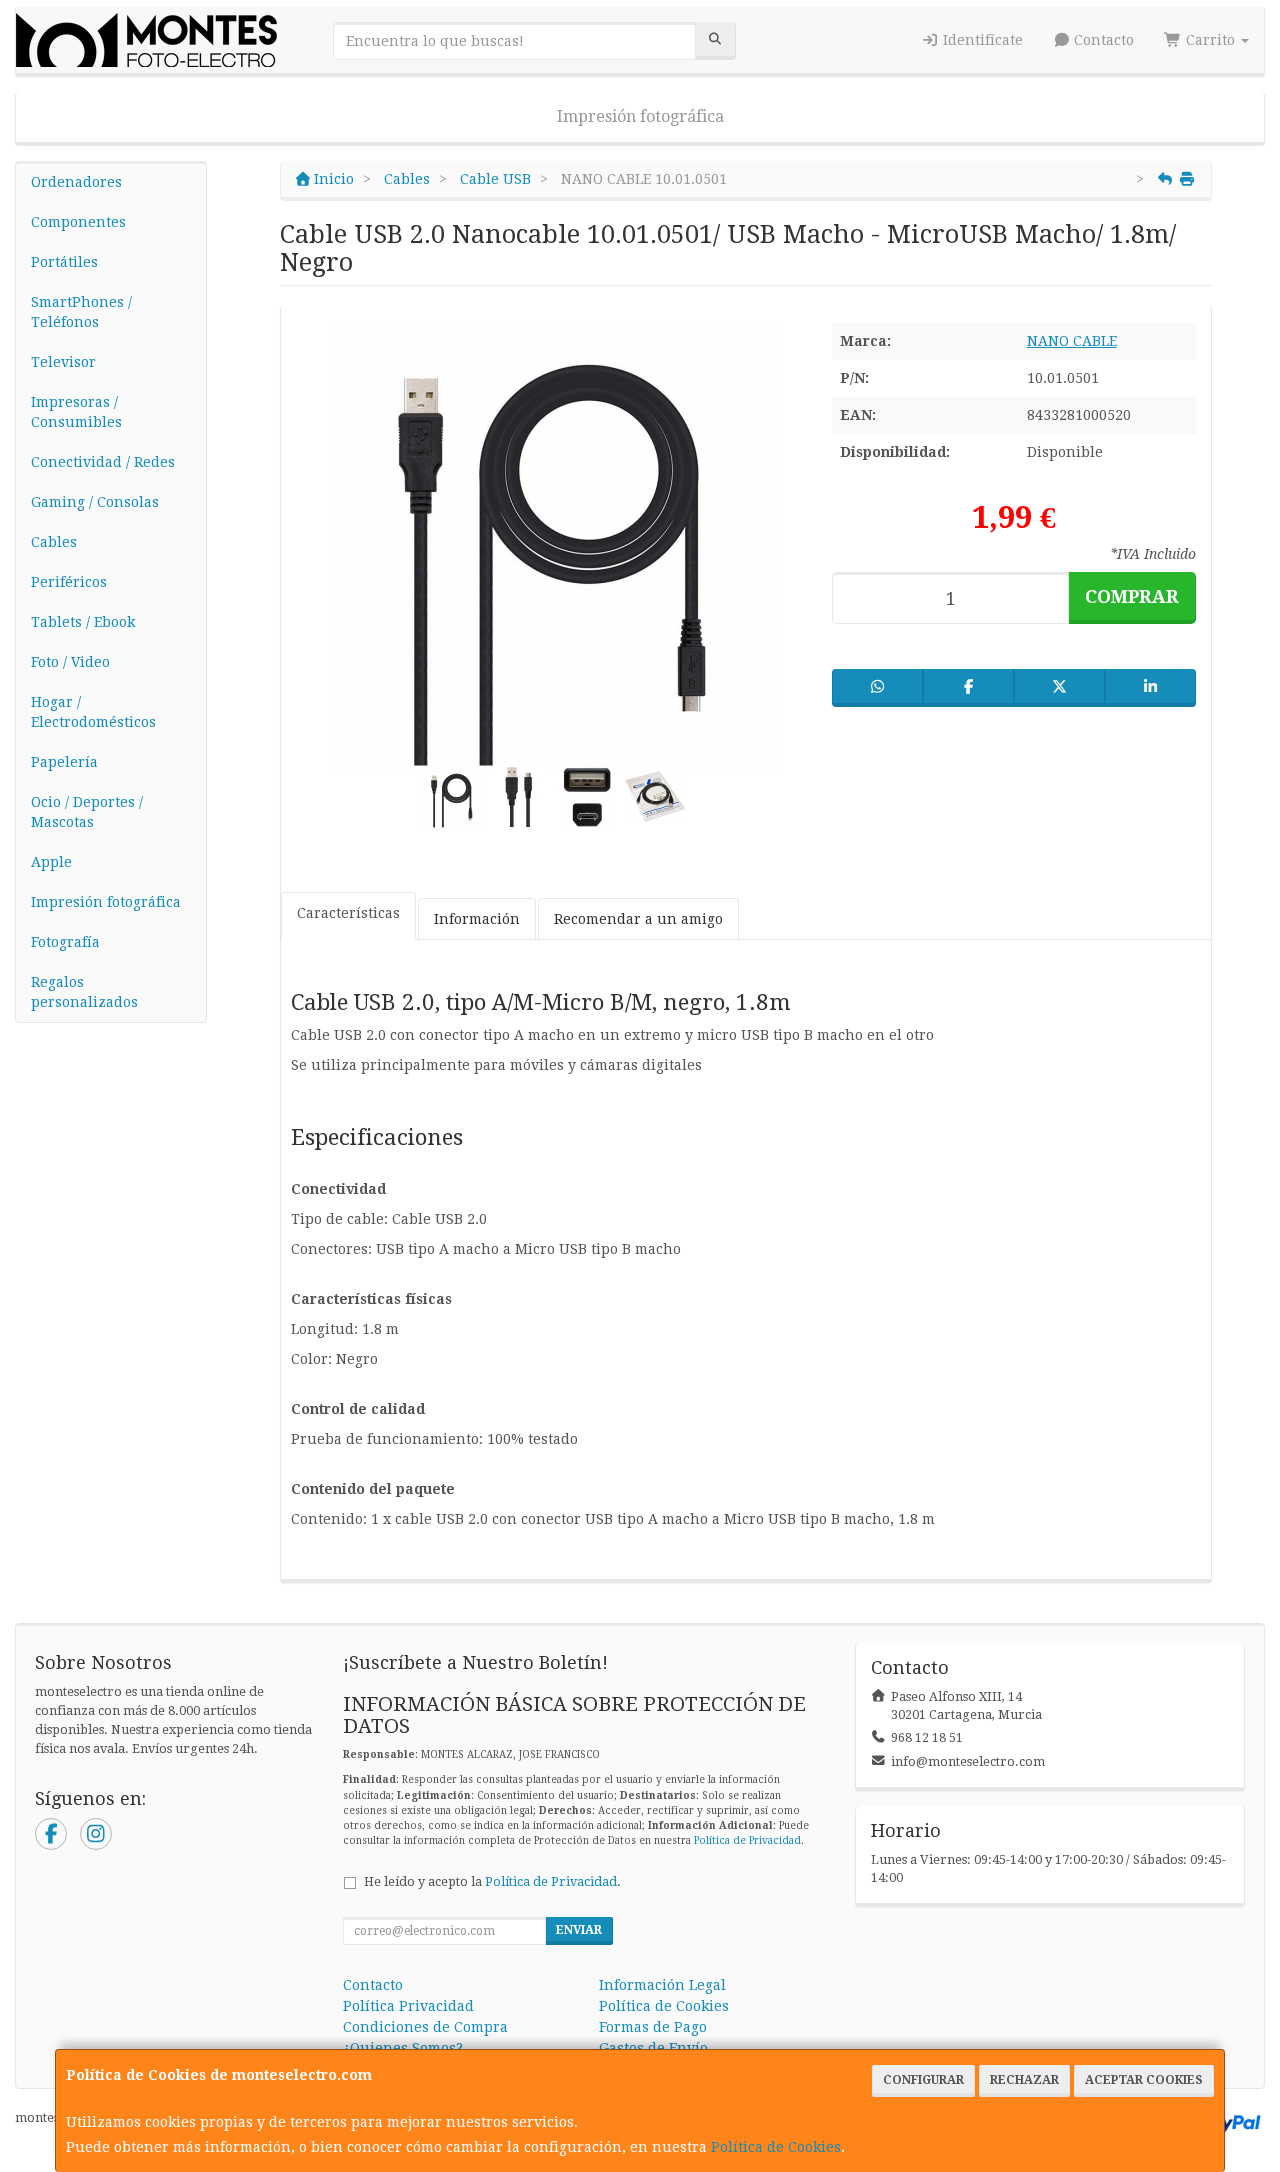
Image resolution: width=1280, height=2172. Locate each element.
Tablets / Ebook (83, 622)
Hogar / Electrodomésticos (93, 712)
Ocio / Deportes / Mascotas (87, 812)
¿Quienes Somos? (403, 2048)
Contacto (1102, 40)
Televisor (63, 362)
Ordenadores (76, 182)
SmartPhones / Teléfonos (81, 312)
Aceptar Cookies (1144, 2080)
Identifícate (981, 40)
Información (477, 919)
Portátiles (64, 262)
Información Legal (662, 1985)
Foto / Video (70, 662)
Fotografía (65, 942)
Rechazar (1024, 2080)
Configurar (923, 2080)
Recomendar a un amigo (638, 919)
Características (348, 913)
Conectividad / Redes (103, 462)
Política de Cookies (776, 2147)
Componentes (78, 222)
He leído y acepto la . (492, 1881)
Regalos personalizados (84, 992)
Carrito (1210, 40)
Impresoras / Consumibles (76, 412)
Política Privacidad (408, 2006)
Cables (54, 542)
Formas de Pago (653, 2027)
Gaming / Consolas (95, 502)
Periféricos (69, 582)
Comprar (1132, 596)
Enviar (579, 1930)
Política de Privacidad (747, 1840)
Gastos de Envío (653, 2048)
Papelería (64, 762)
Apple (51, 862)
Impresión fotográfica (640, 116)
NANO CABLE (1072, 341)
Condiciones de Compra (425, 2027)
